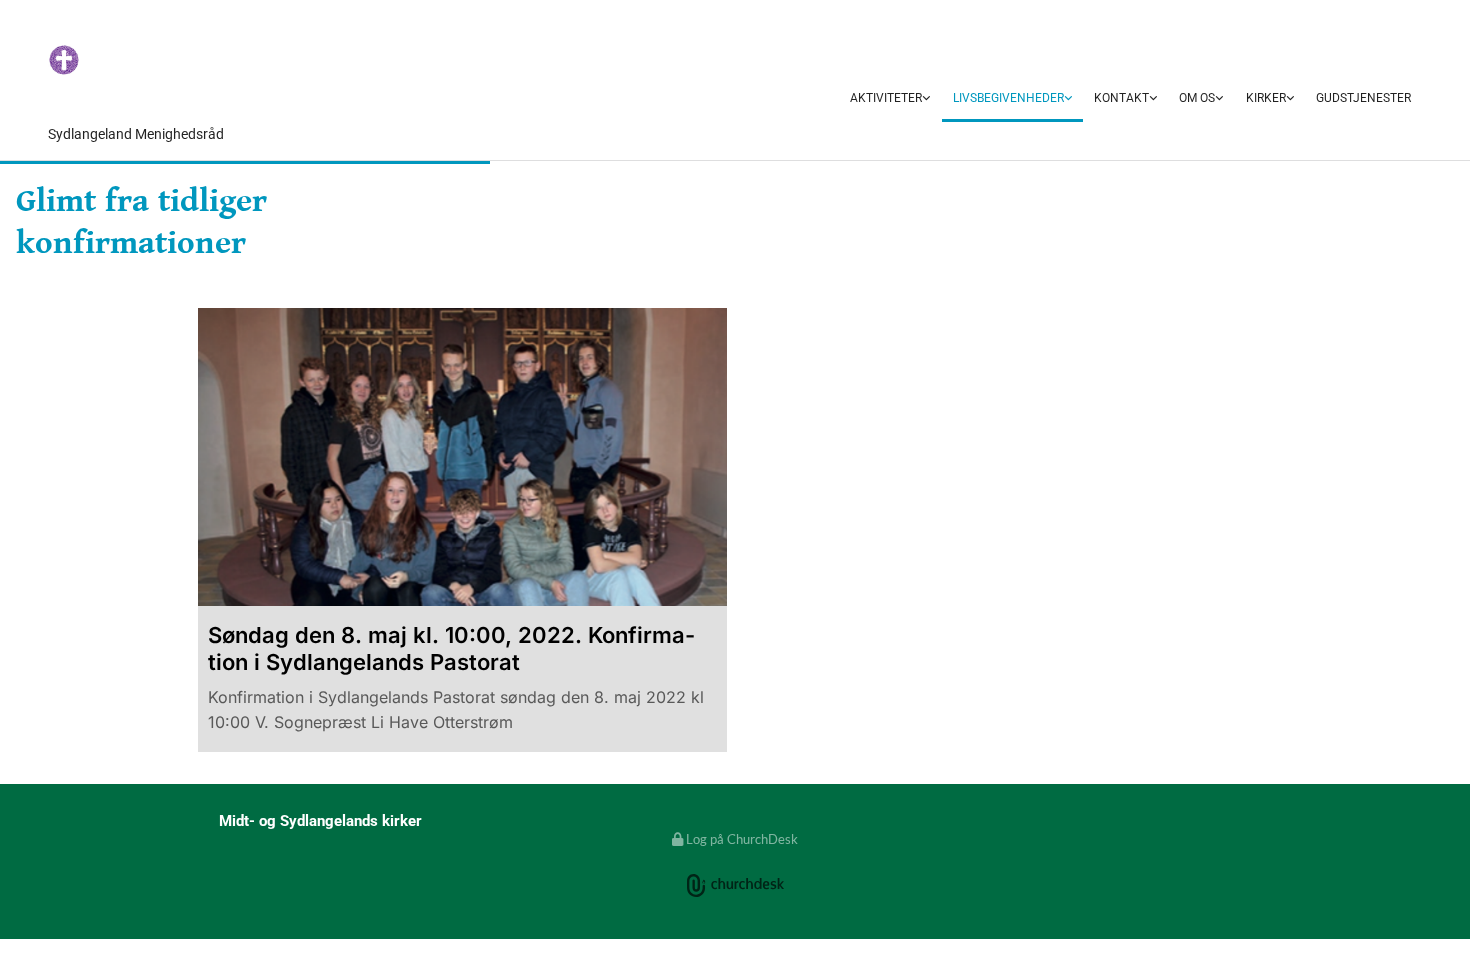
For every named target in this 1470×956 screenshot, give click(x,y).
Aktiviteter (886, 98)
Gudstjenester (1363, 98)
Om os (1197, 98)
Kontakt (1121, 98)
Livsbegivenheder (1008, 98)
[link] (890, 99)
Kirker (1266, 98)
